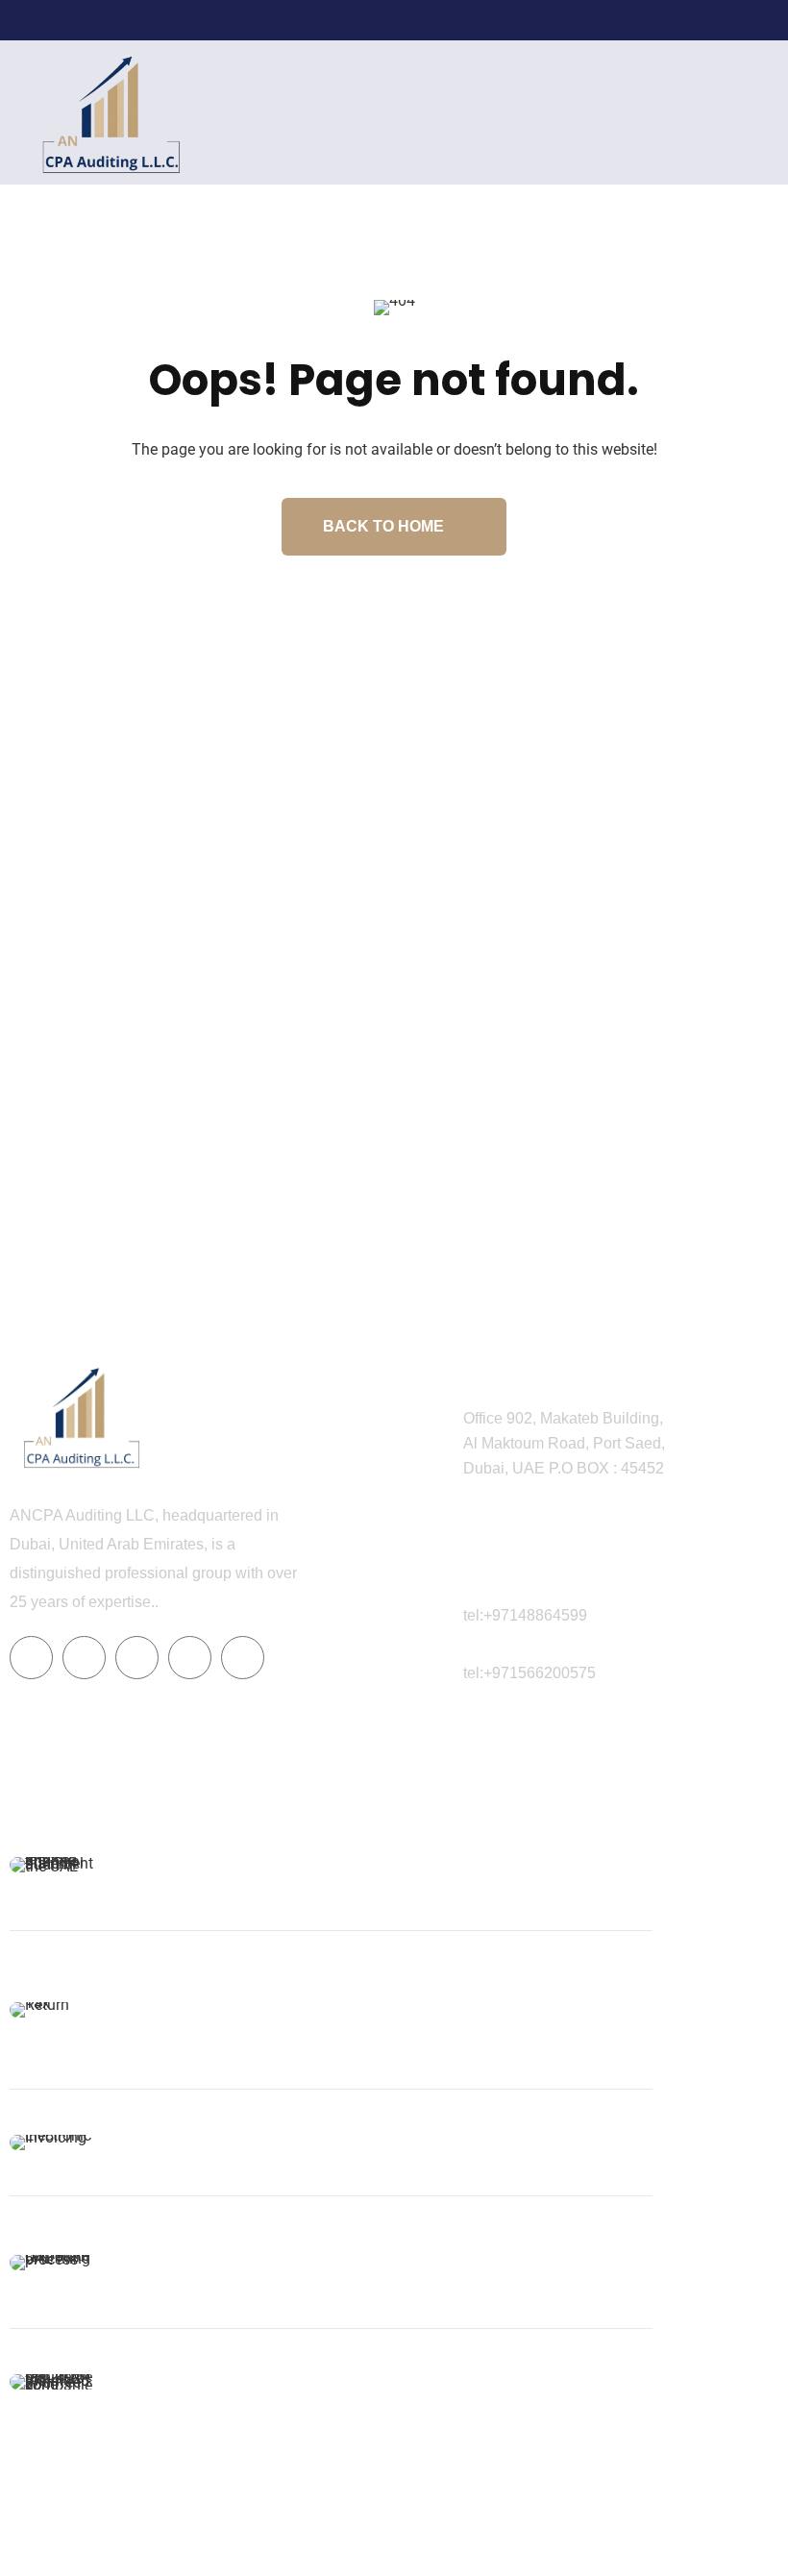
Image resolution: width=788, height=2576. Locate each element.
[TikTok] (693, 20)
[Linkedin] (137, 1658)
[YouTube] (723, 20)
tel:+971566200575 (529, 1673)
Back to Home (383, 526)
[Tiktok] (190, 1658)
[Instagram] (663, 20)
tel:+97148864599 (525, 1615)
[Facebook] (603, 20)
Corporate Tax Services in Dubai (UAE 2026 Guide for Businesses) (222, 2254)
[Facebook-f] (31, 1658)
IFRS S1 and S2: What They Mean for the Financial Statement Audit (219, 1857)
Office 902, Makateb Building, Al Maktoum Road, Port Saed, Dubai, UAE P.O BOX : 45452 (564, 1443)
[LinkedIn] (633, 20)
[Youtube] (243, 1658)
